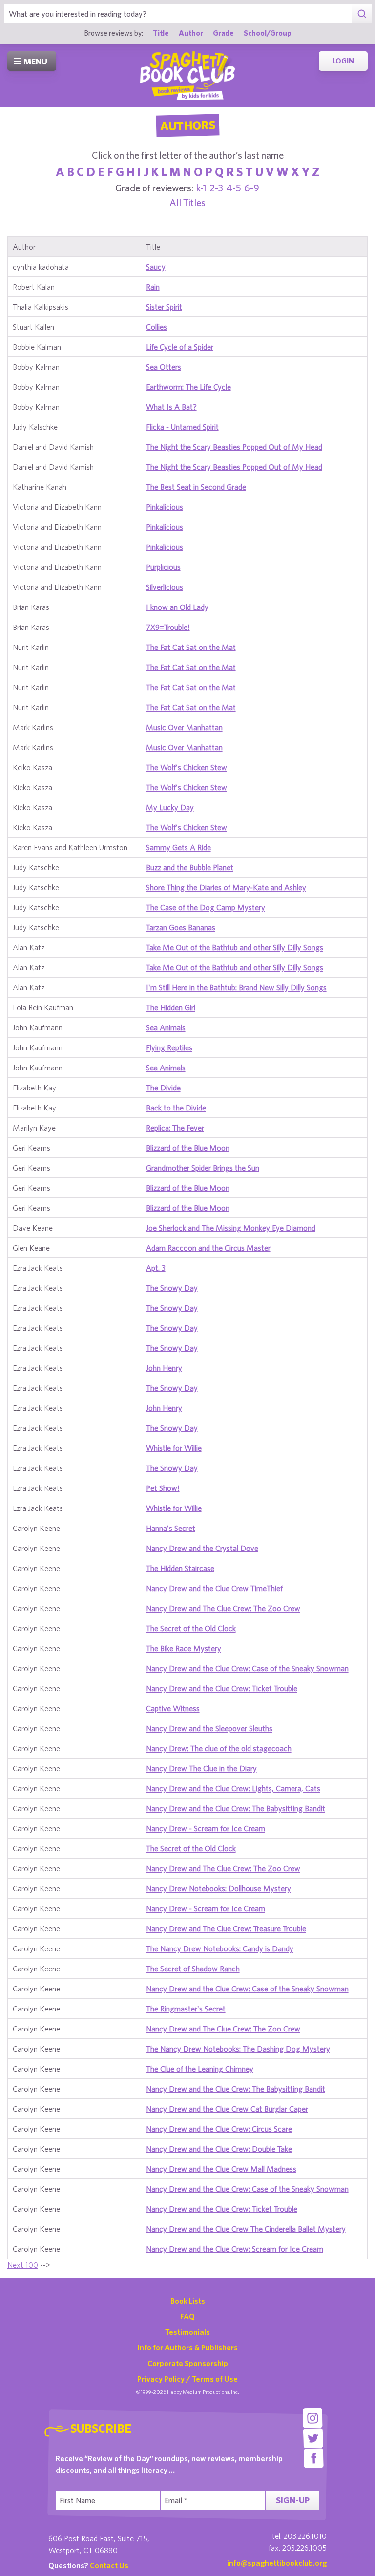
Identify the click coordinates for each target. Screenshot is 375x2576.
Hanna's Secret (171, 1528)
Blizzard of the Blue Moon (188, 1148)
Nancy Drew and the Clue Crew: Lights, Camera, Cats (233, 1788)
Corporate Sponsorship (188, 2363)
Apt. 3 (156, 1268)
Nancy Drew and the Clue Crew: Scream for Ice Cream (235, 2249)
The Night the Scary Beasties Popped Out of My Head (234, 447)
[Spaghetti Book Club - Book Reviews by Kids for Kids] (187, 76)
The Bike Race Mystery (184, 1648)
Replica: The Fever (175, 1128)
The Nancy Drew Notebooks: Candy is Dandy (220, 1948)
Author (191, 33)
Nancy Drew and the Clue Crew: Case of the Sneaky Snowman (247, 1668)
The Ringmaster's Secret (186, 2009)
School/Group (268, 33)
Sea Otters (164, 367)
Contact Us (109, 2565)
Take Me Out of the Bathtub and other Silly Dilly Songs (235, 947)
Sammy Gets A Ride (178, 847)
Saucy (156, 267)
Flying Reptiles (169, 1047)
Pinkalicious (165, 507)
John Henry (164, 1368)
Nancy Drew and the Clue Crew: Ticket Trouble (222, 1688)
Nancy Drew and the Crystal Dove (202, 1548)
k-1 (201, 188)
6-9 (252, 188)
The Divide (163, 1088)
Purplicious (163, 567)
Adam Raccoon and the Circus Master (208, 1248)
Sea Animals (166, 1027)
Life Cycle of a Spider (180, 347)
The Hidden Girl (171, 1007)
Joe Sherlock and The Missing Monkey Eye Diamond (231, 1228)
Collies (156, 327)
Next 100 (23, 2265)
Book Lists (188, 2301)
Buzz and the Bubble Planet (190, 867)
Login (343, 61)
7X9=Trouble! (168, 627)
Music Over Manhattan (184, 727)
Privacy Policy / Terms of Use (187, 2379)
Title (161, 33)
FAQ (187, 2316)
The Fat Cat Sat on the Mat (191, 647)
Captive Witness (173, 1708)
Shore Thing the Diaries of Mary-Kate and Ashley (226, 887)
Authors (187, 126)
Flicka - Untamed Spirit (182, 427)
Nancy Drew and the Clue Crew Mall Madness (221, 2169)
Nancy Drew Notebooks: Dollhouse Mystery (219, 1888)
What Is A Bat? (171, 407)
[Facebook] (314, 2458)
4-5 (234, 188)
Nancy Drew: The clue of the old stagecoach (219, 1748)
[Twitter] (313, 2438)
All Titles (187, 202)
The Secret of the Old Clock (191, 1628)
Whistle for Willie (174, 1448)
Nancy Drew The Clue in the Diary (201, 1768)
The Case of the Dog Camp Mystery (206, 907)
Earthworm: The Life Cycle (188, 387)
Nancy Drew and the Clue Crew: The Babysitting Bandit (236, 1808)
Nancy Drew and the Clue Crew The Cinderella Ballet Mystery (246, 2229)
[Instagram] (313, 2418)
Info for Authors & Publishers (188, 2347)
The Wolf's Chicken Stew (187, 767)
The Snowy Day (172, 1288)
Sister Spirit (164, 307)
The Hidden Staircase (180, 1568)
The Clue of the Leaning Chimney (200, 2069)
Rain (153, 287)
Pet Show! (163, 1488)
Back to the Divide (176, 1108)
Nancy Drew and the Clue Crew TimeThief (214, 1588)
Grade (223, 33)
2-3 (216, 188)
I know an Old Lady (177, 607)
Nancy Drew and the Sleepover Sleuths (209, 1728)
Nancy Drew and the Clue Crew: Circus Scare (219, 2129)
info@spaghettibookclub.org (277, 2563)
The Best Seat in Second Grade (196, 487)
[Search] (362, 14)
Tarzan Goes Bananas (181, 927)
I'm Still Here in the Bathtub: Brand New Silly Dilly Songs (236, 987)
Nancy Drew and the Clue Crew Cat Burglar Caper (227, 2109)
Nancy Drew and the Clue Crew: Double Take (219, 2149)
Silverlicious (165, 587)
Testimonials (187, 2332)
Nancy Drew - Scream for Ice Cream (206, 1828)
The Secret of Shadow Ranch (193, 1969)
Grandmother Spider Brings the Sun (203, 1168)
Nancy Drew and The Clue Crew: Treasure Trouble (226, 1928)
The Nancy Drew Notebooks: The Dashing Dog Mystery (238, 2049)
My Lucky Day (170, 807)
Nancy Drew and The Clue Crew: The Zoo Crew (223, 1608)
